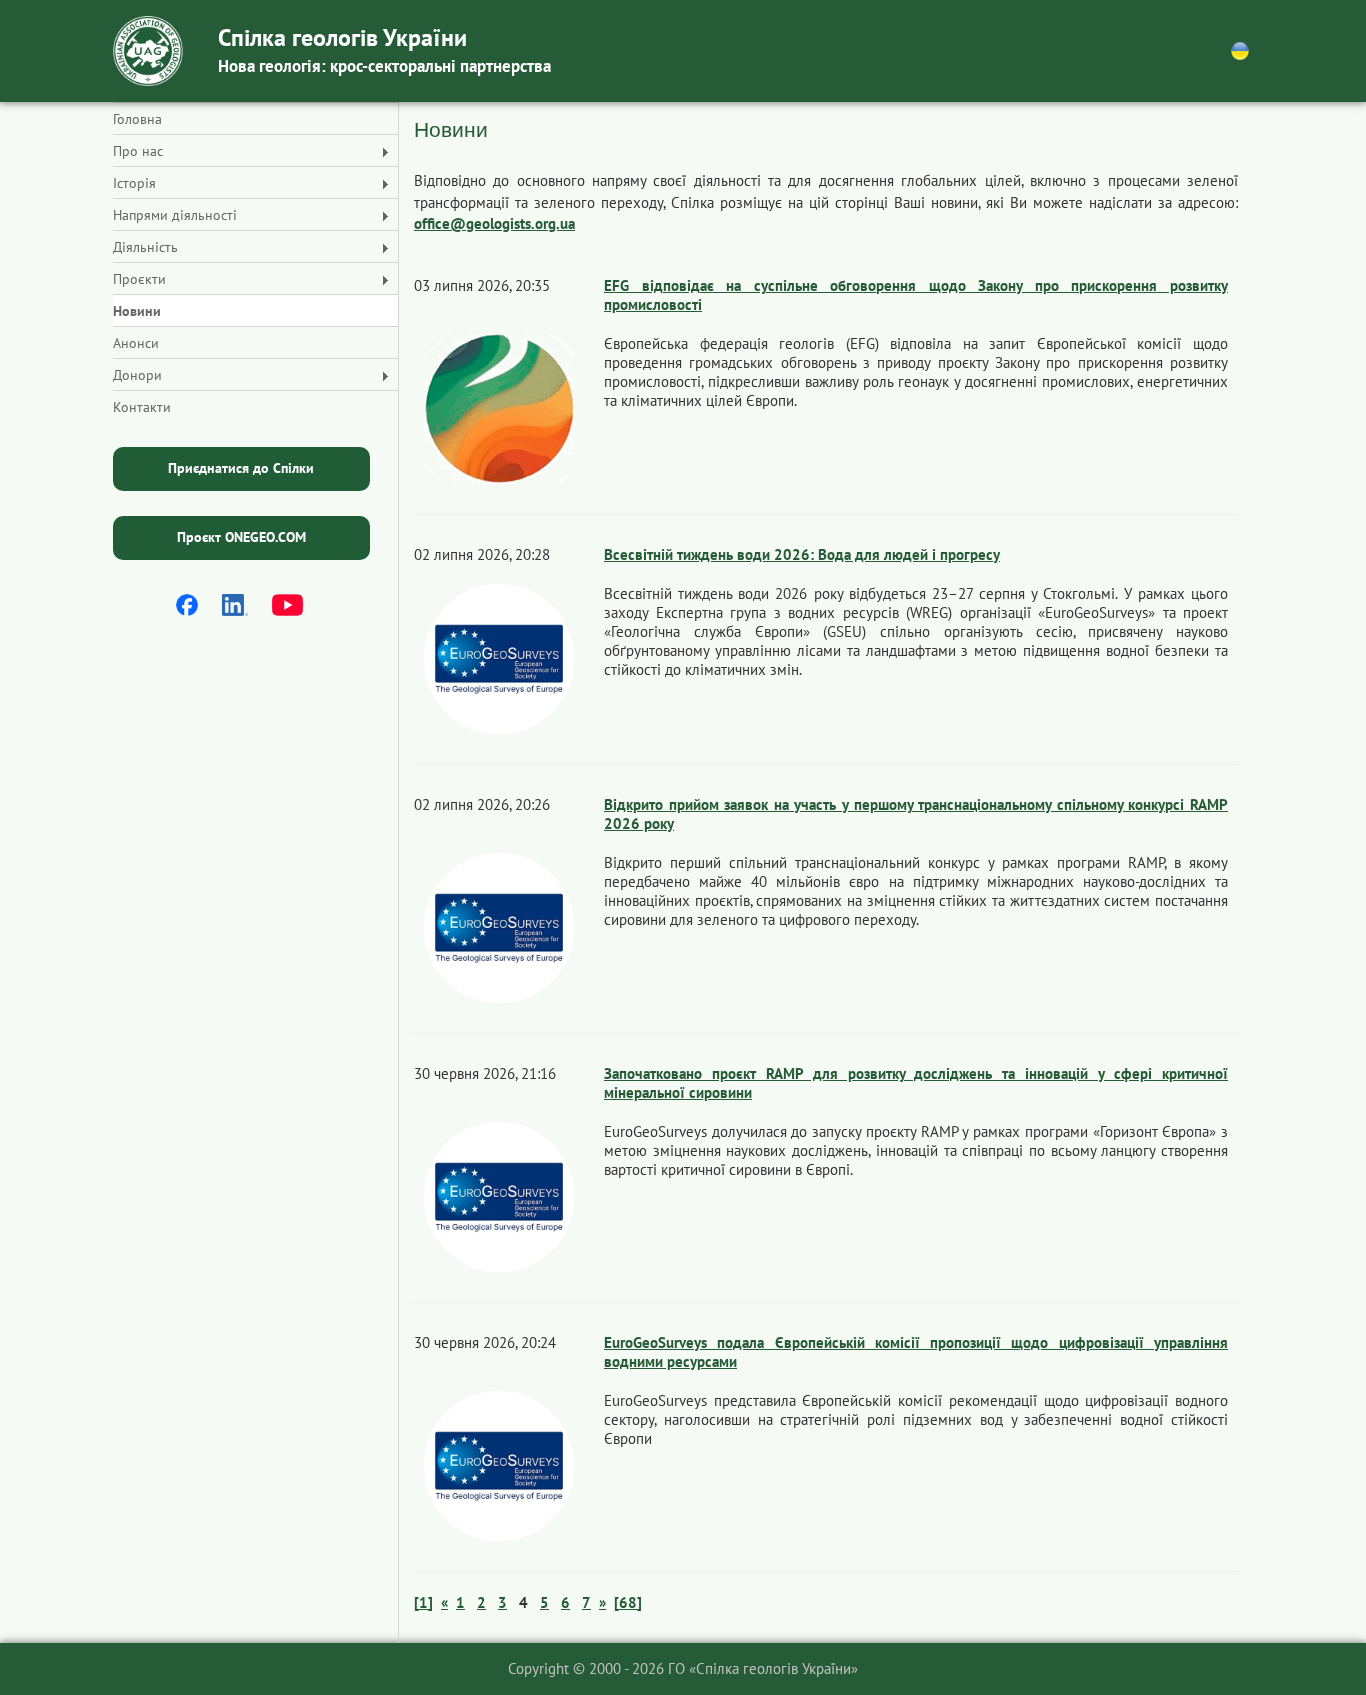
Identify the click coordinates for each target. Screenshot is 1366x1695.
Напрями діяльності (175, 215)
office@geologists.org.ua (494, 223)
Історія (134, 183)
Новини (137, 311)
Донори (137, 375)
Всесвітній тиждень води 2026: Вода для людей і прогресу (802, 554)
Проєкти (139, 279)
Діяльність (145, 247)
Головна (137, 119)
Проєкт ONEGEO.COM (241, 537)
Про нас (138, 151)
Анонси (136, 343)
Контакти (142, 407)
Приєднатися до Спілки (241, 468)
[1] (423, 1602)
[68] (628, 1602)
